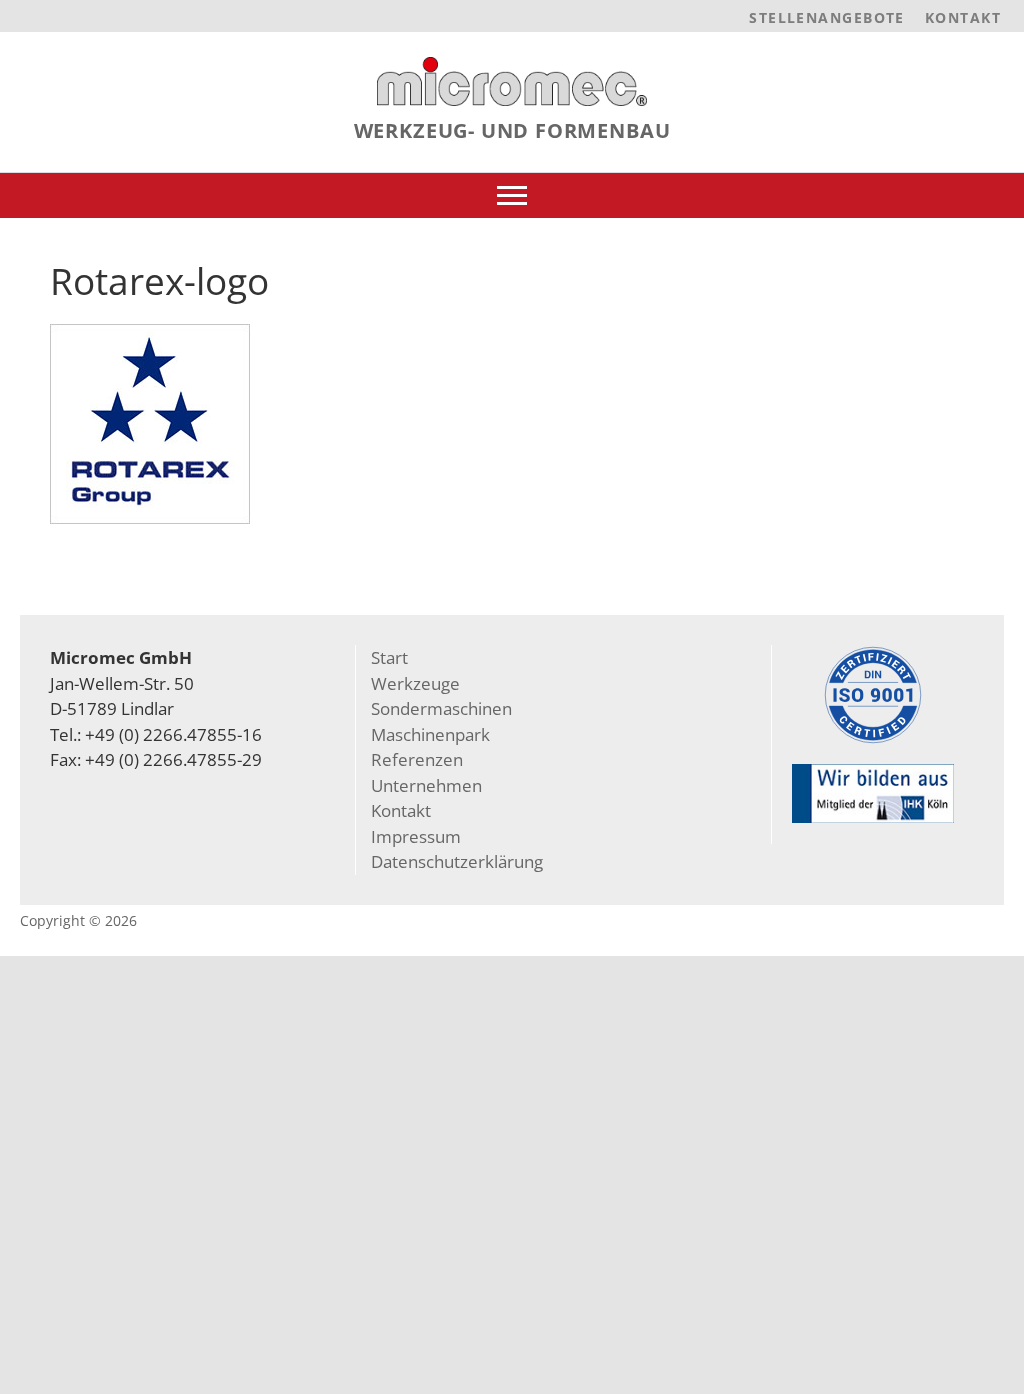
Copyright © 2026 (78, 920)
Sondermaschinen (441, 708)
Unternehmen (426, 785)
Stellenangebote (827, 17)
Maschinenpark (430, 734)
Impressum (416, 836)
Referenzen (417, 759)
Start (389, 657)
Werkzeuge (415, 683)
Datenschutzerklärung (457, 861)
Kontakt (963, 17)
